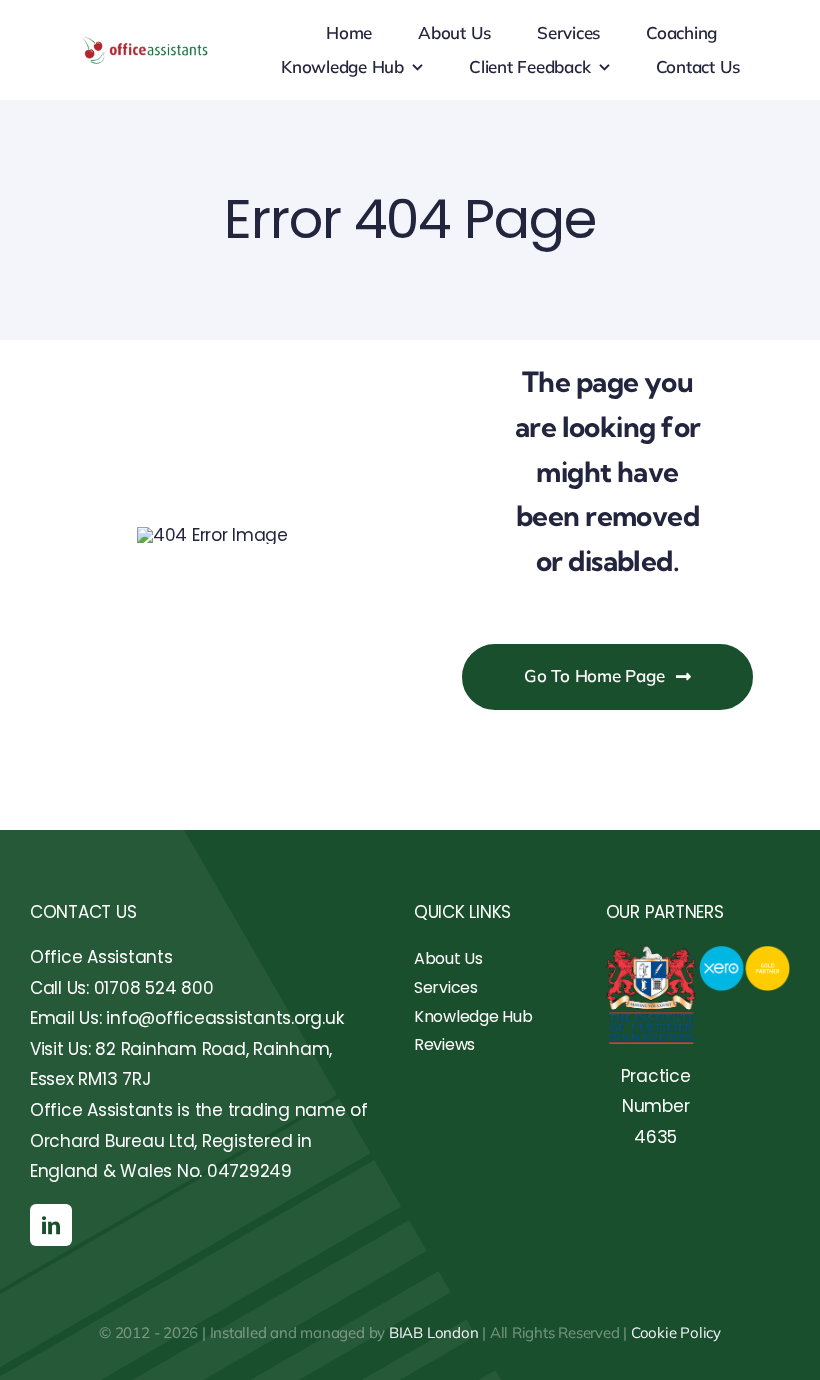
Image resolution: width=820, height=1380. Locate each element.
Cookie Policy (676, 1332)
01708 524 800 (154, 988)
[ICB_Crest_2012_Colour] (651, 953)
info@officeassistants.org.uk (224, 1018)
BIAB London (434, 1332)
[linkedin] (51, 1225)
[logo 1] (146, 43)
